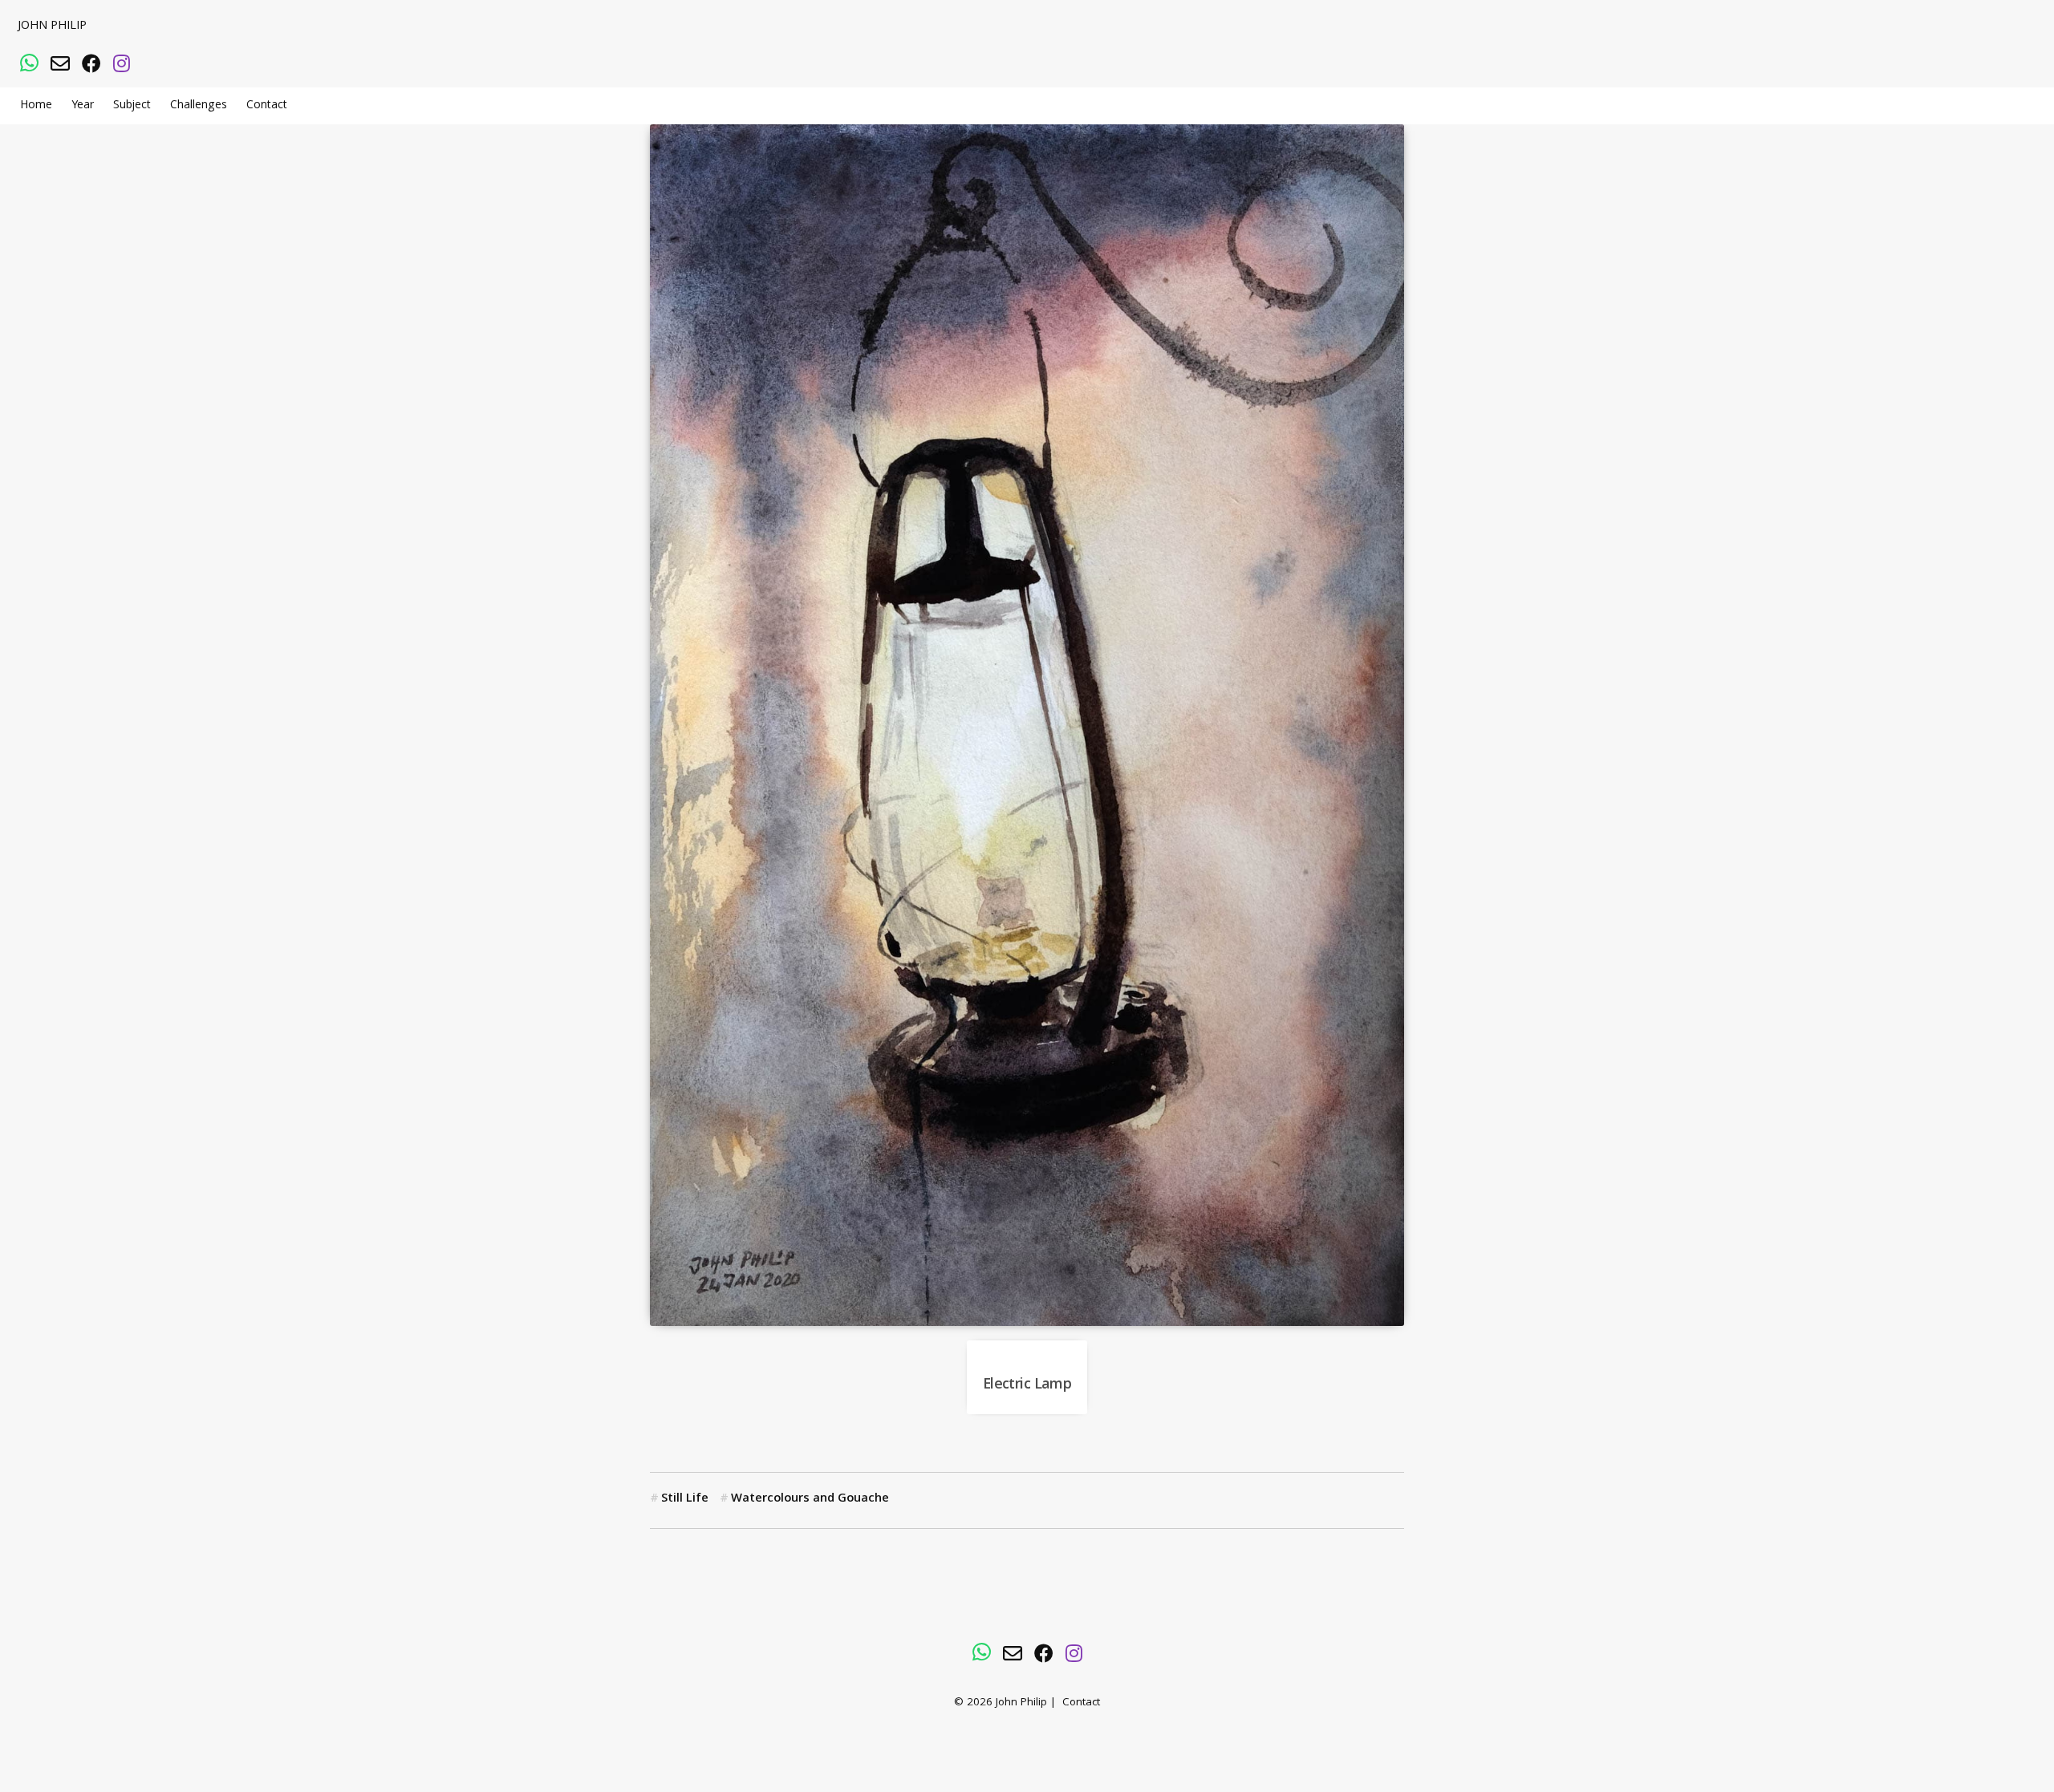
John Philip (52, 26)
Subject (132, 106)
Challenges (199, 106)
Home (36, 106)
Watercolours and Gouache (810, 1499)
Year (83, 106)
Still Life (685, 1499)
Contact (267, 106)
